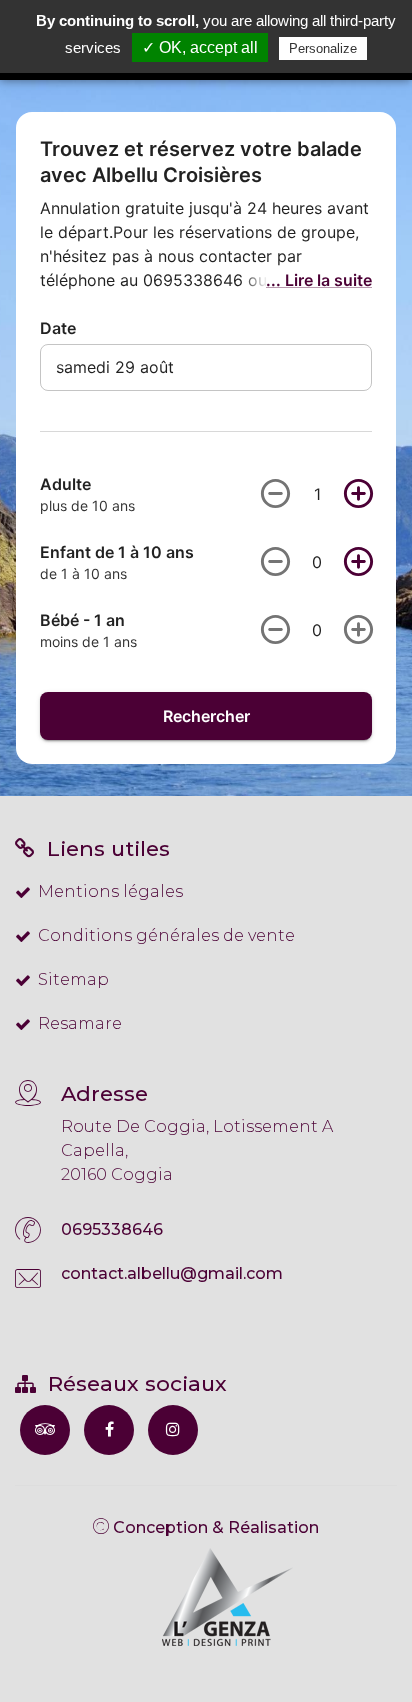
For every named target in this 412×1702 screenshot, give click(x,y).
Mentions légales (110, 891)
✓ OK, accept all (200, 47)
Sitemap (73, 979)
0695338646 (112, 1229)
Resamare (80, 1023)
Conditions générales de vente (166, 935)
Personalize (323, 48)
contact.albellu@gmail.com (172, 1273)
